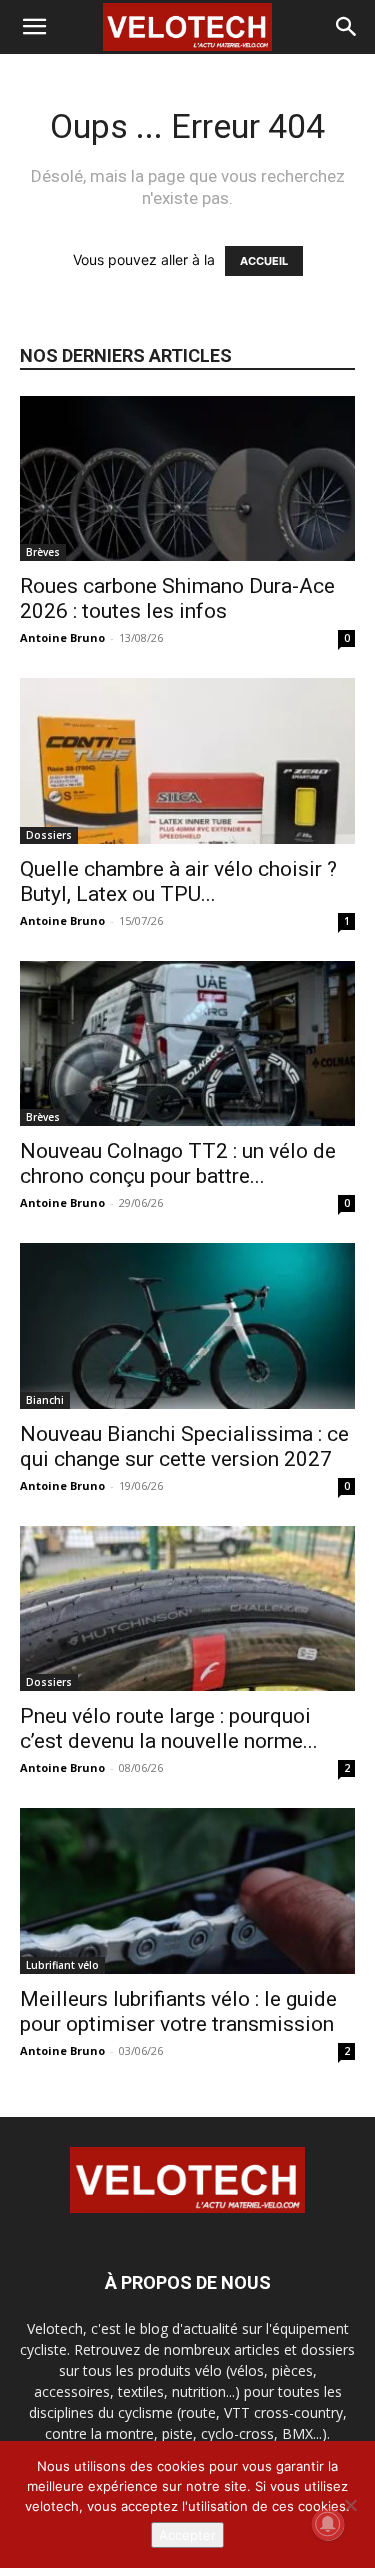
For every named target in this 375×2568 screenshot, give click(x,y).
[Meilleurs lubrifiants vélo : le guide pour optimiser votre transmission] (187, 1890)
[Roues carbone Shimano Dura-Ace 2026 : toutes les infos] (187, 478)
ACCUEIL (264, 261)
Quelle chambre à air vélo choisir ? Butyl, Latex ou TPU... (178, 881)
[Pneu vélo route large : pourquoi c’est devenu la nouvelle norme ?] (187, 1608)
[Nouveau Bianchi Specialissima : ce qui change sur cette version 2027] (187, 1325)
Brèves (43, 552)
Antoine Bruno (62, 637)
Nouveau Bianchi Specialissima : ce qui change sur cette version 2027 (184, 1446)
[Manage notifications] (328, 2524)
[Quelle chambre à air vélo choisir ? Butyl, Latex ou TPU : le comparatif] (187, 760)
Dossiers (49, 835)
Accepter (187, 2535)
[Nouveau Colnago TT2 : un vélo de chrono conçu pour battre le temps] (187, 1043)
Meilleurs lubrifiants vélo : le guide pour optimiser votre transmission (178, 2011)
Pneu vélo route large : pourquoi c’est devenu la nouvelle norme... (169, 1728)
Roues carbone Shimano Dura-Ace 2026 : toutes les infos (177, 598)
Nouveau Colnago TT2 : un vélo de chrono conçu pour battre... (178, 1163)
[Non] (350, 2505)
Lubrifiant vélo (62, 1965)
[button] (34, 27)
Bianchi (45, 1400)
